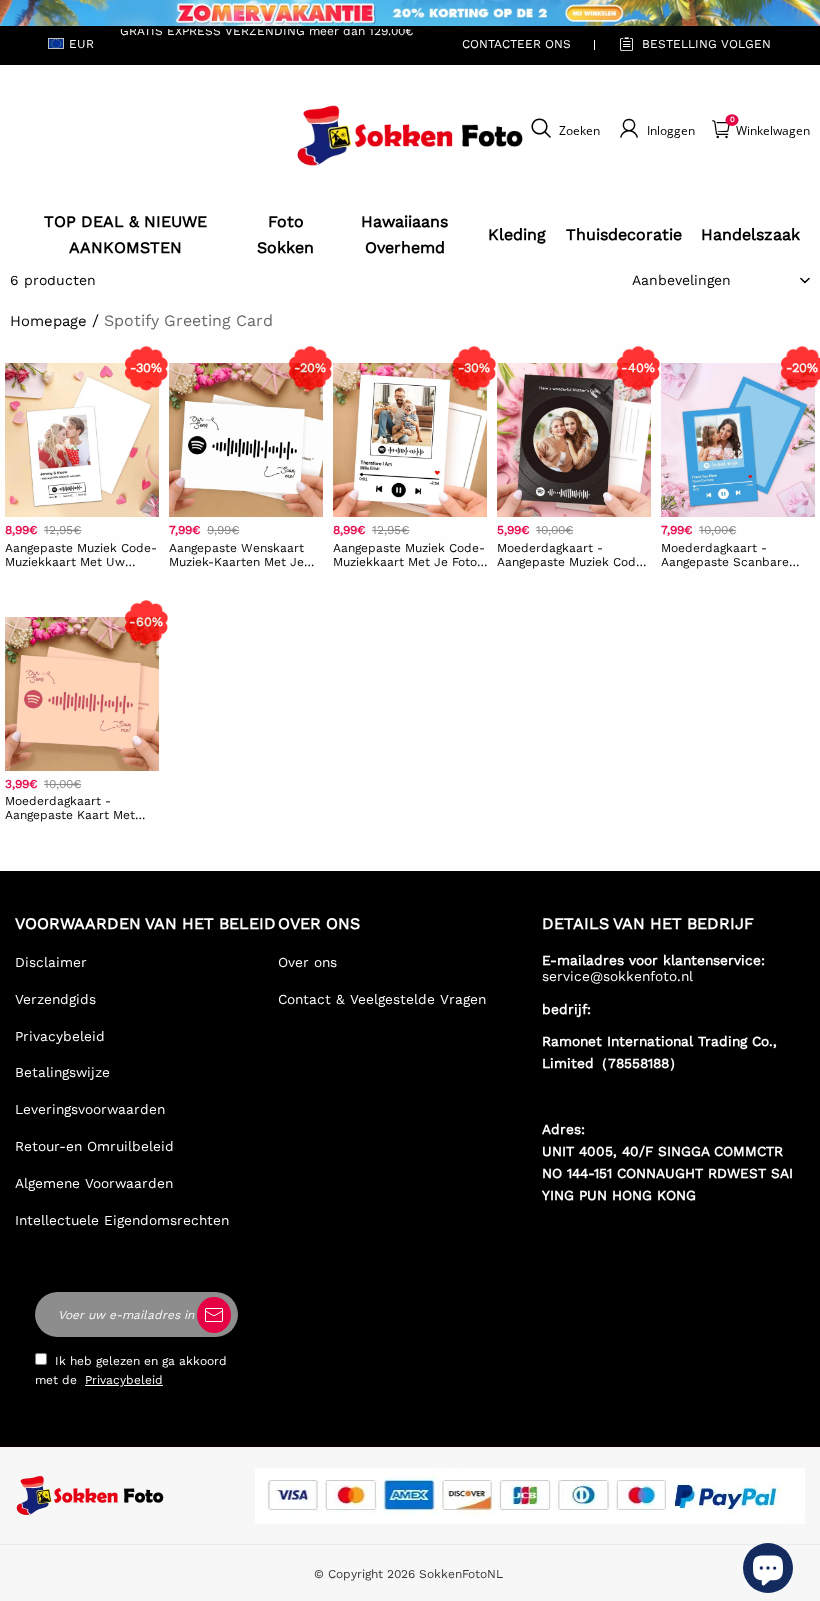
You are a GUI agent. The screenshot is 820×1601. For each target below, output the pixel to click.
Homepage (48, 321)
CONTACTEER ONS (516, 44)
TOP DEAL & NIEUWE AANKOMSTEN (125, 234)
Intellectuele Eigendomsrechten (122, 1220)
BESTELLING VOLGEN (706, 44)
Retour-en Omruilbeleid (94, 1146)
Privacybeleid (60, 1036)
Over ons (307, 962)
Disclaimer (51, 962)
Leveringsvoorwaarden (90, 1109)
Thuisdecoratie (624, 234)
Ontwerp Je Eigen (82, 591)
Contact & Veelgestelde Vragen (382, 999)
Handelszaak (750, 234)
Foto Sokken (285, 234)
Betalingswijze (62, 1072)
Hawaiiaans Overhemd (404, 234)
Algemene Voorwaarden (94, 1183)
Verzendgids (55, 999)
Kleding (517, 234)
